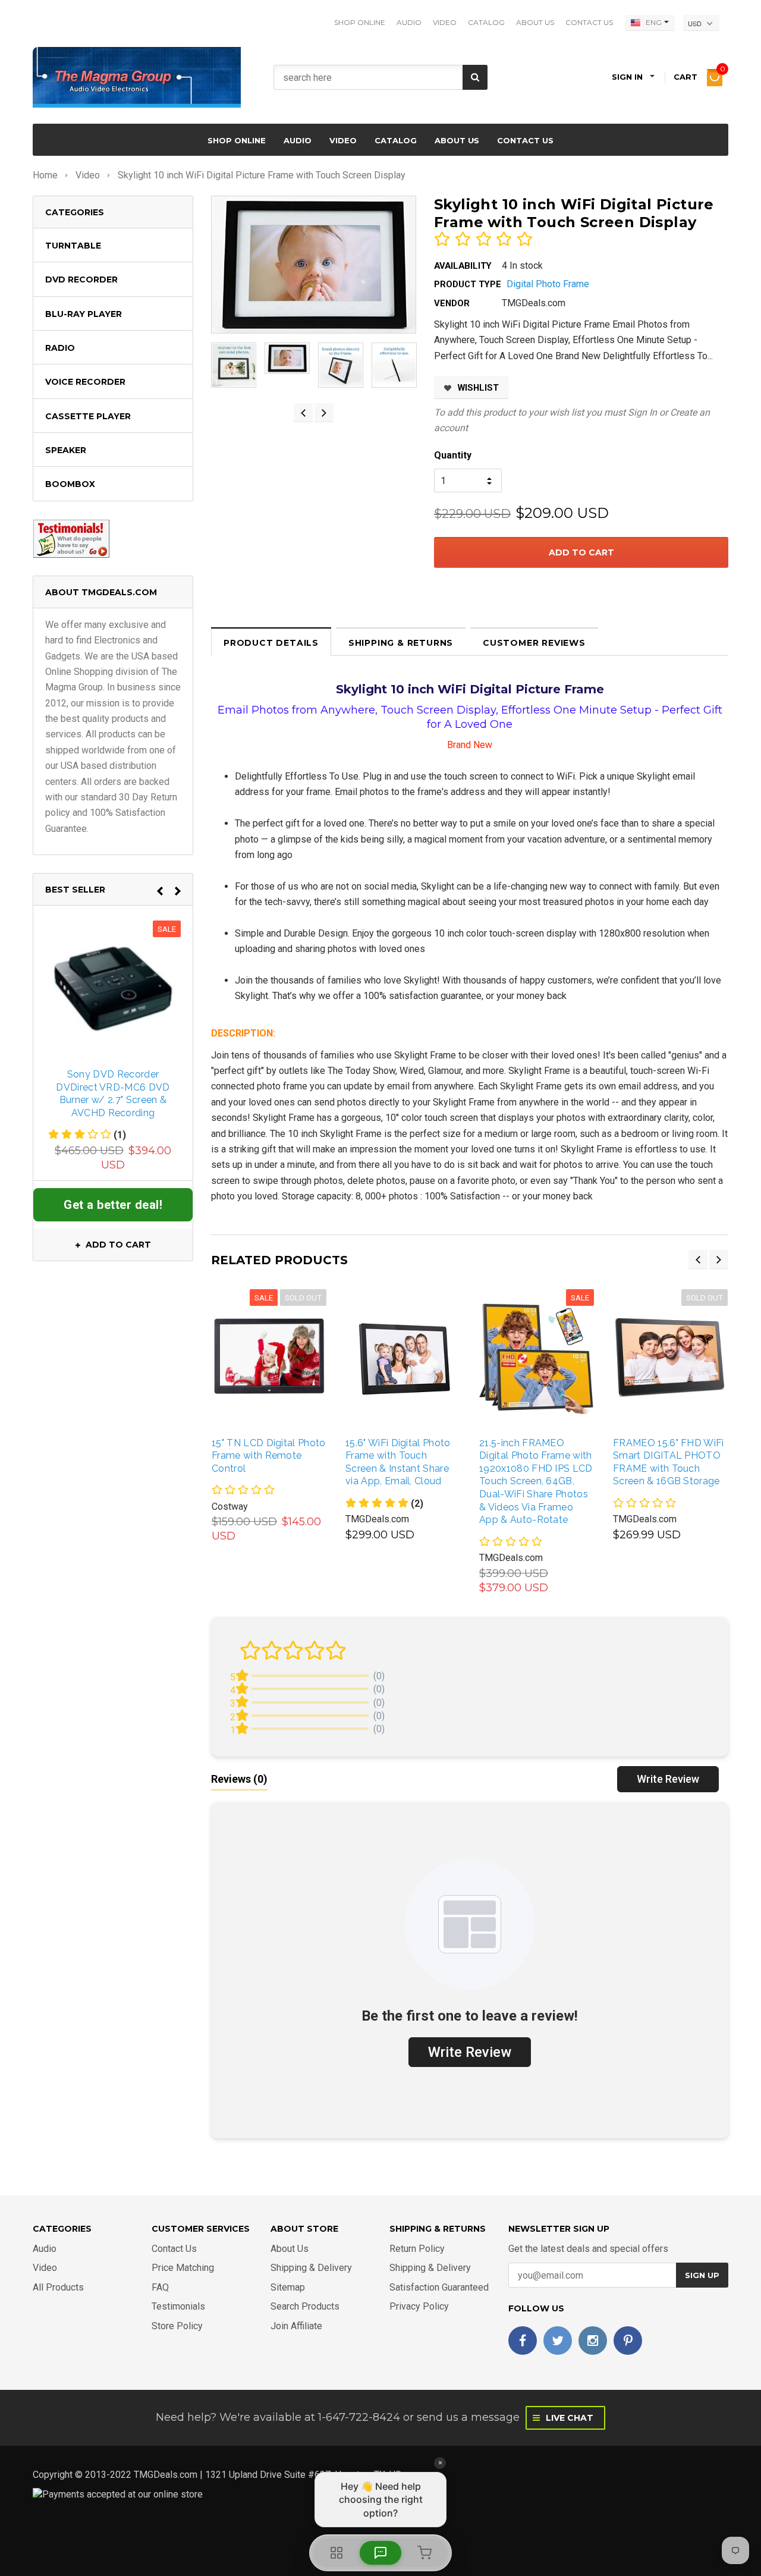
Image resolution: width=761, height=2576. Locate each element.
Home (45, 175)
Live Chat (568, 2418)
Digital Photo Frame (548, 284)
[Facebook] (523, 2341)
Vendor (452, 303)
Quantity (453, 455)
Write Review (668, 1779)
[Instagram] (593, 2341)
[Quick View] (255, 1357)
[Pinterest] (628, 2341)
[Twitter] (558, 2341)
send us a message (468, 2417)
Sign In (642, 412)
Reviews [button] (239, 1779)
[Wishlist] (281, 1357)
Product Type (468, 284)
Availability (463, 266)
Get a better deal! (113, 1205)
